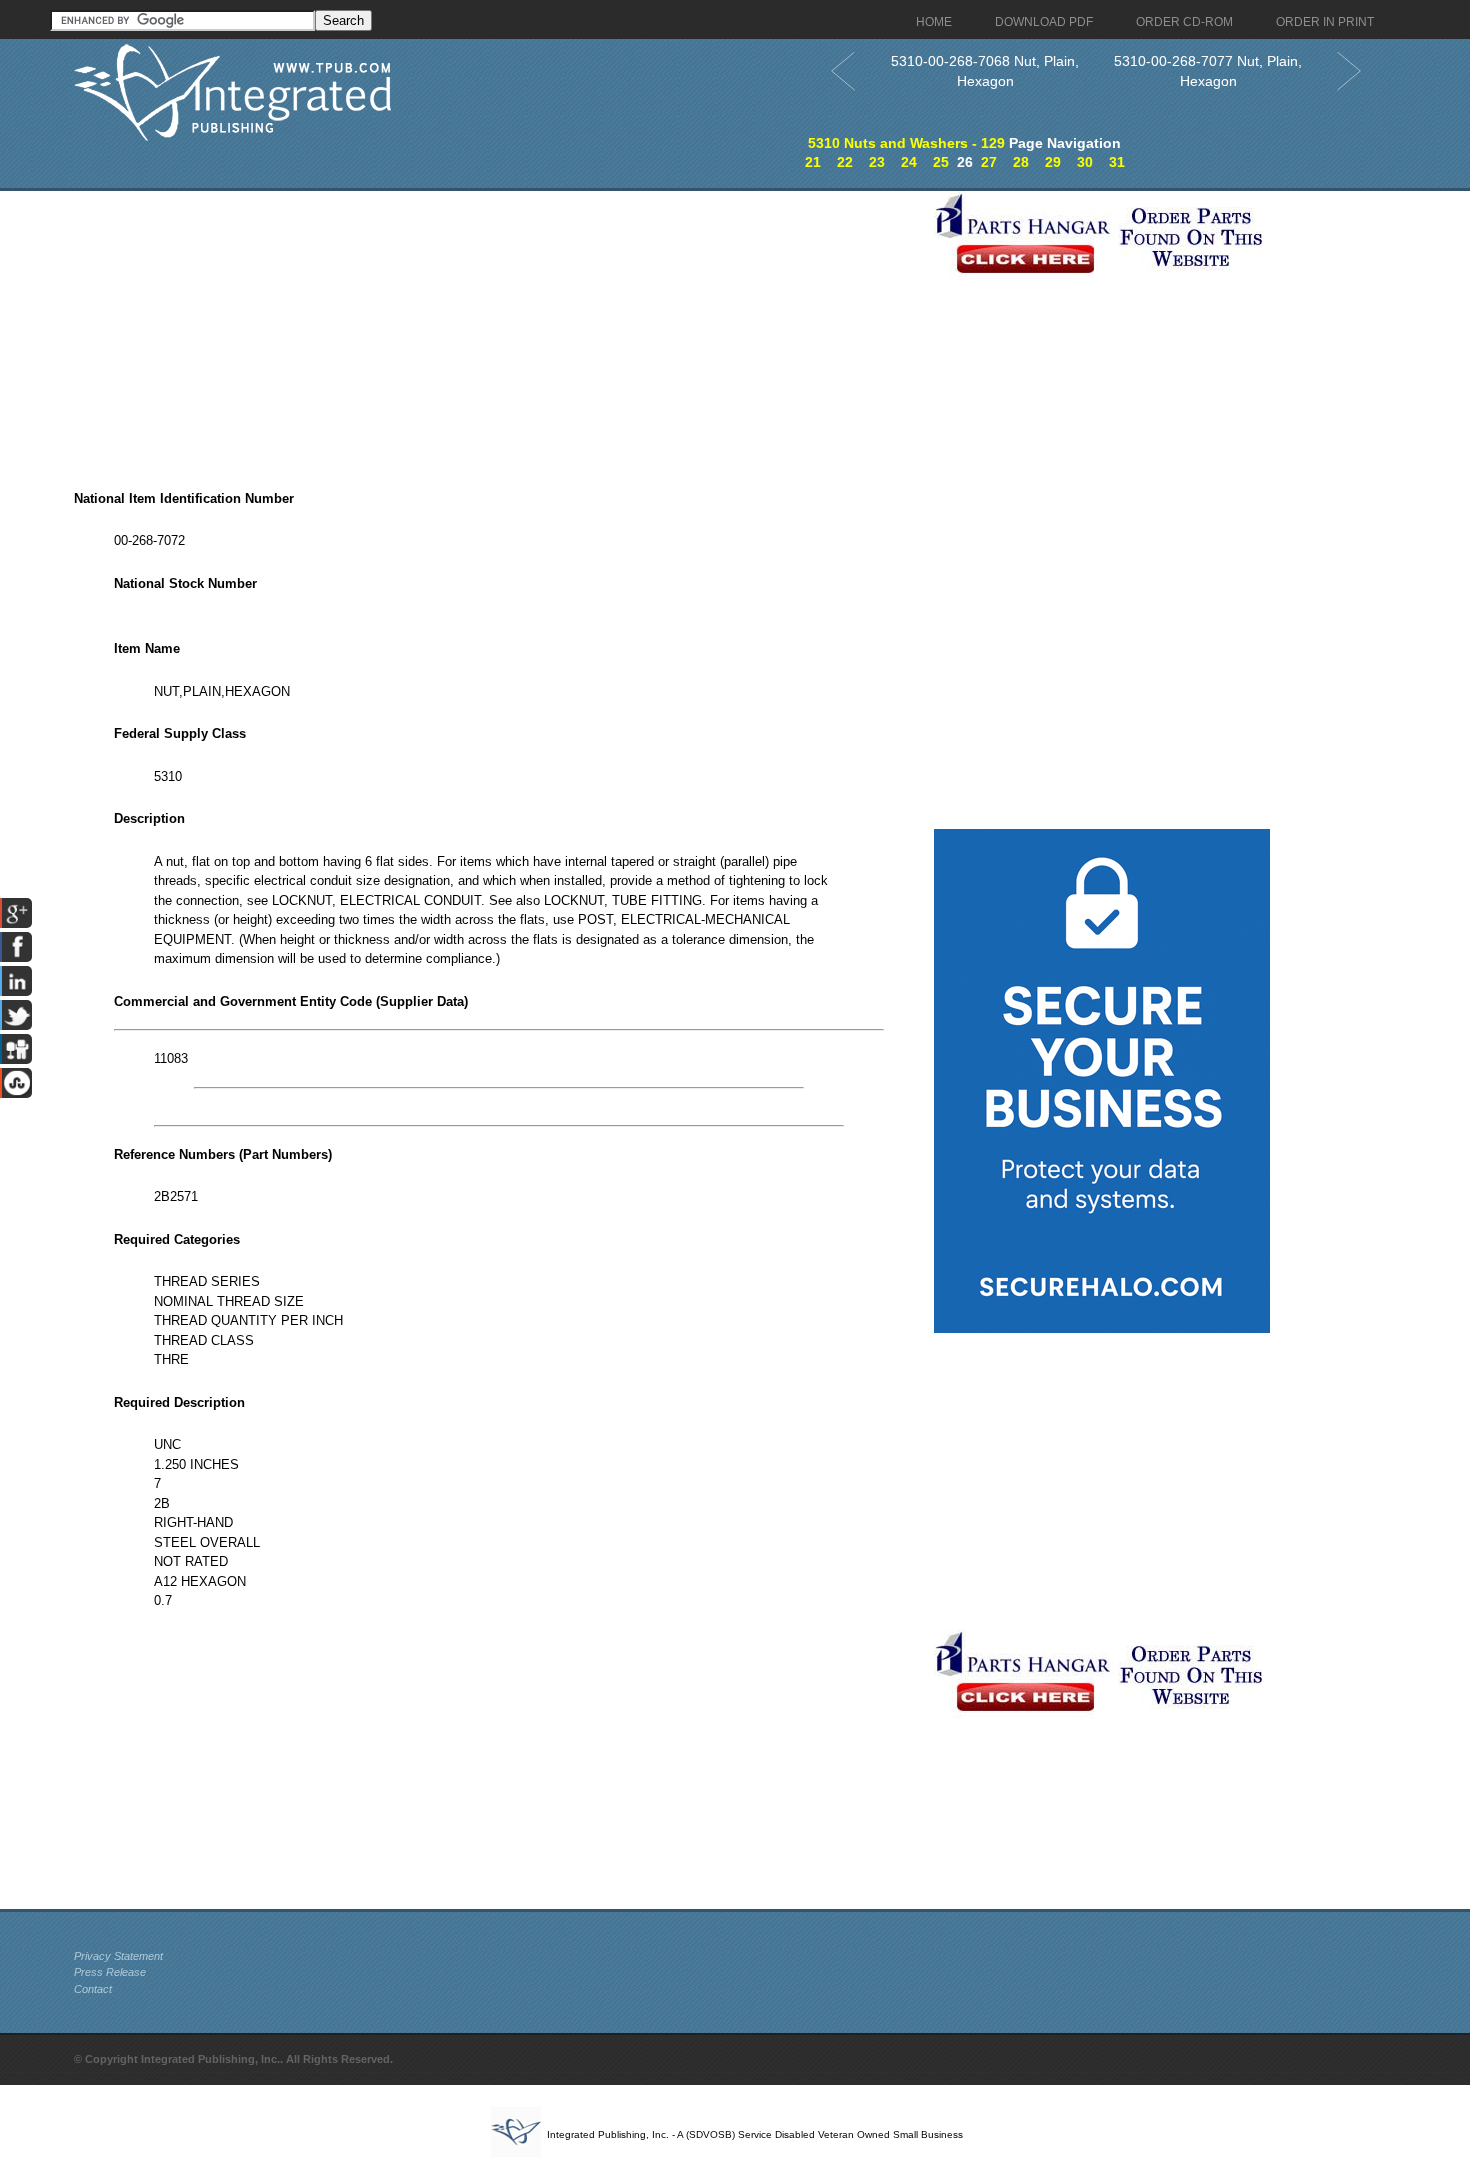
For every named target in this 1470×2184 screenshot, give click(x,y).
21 (813, 162)
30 (1085, 162)
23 (877, 162)
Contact (93, 1989)
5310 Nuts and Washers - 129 (906, 143)
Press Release (110, 1972)
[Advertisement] (499, 331)
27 (989, 162)
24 (909, 162)
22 (845, 162)
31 (1117, 162)
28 (1021, 162)
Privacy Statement (118, 1956)
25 (941, 162)
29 (1053, 162)
